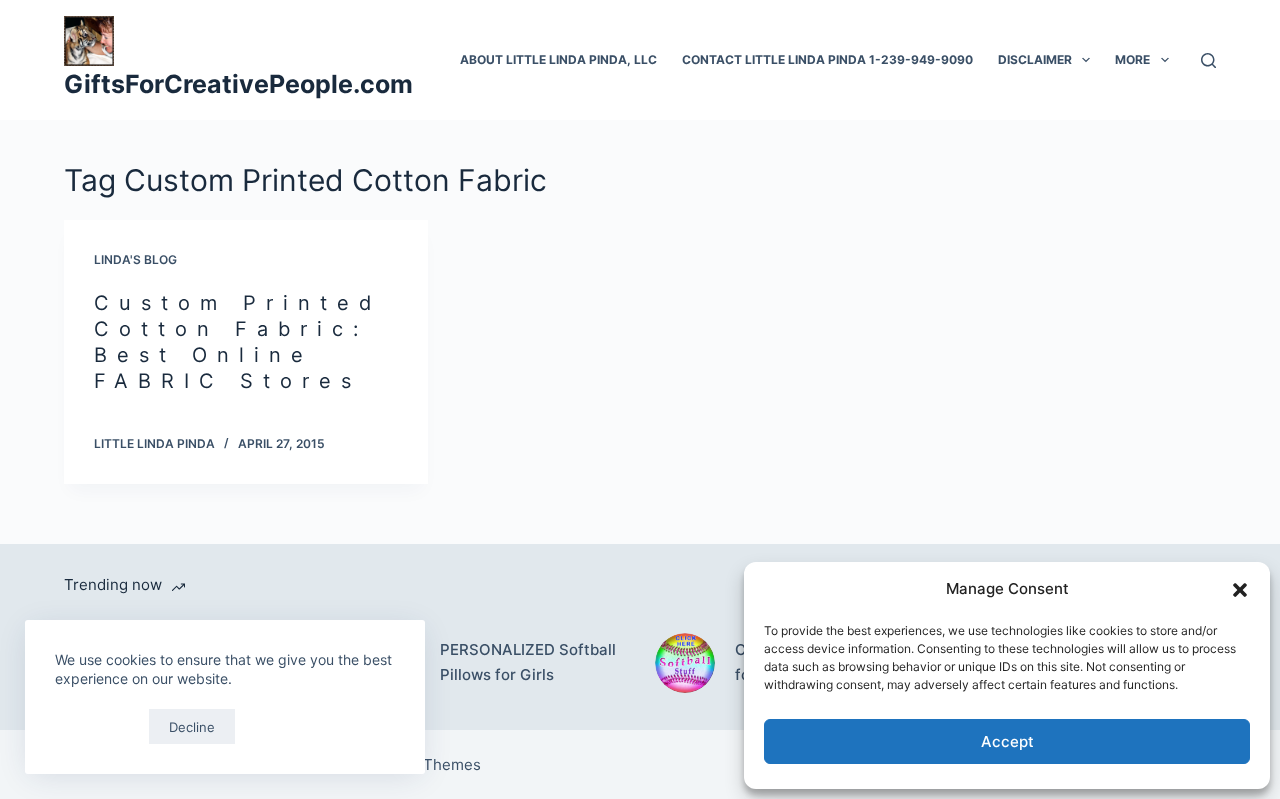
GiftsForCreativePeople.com (238, 84)
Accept (1007, 741)
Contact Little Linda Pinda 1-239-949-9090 (827, 59)
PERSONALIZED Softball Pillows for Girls (528, 662)
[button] (1240, 590)
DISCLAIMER (1035, 59)
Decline (192, 727)
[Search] (1208, 60)
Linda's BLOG (135, 259)
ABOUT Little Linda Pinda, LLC (558, 59)
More (1132, 59)
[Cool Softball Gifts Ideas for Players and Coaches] (685, 663)
